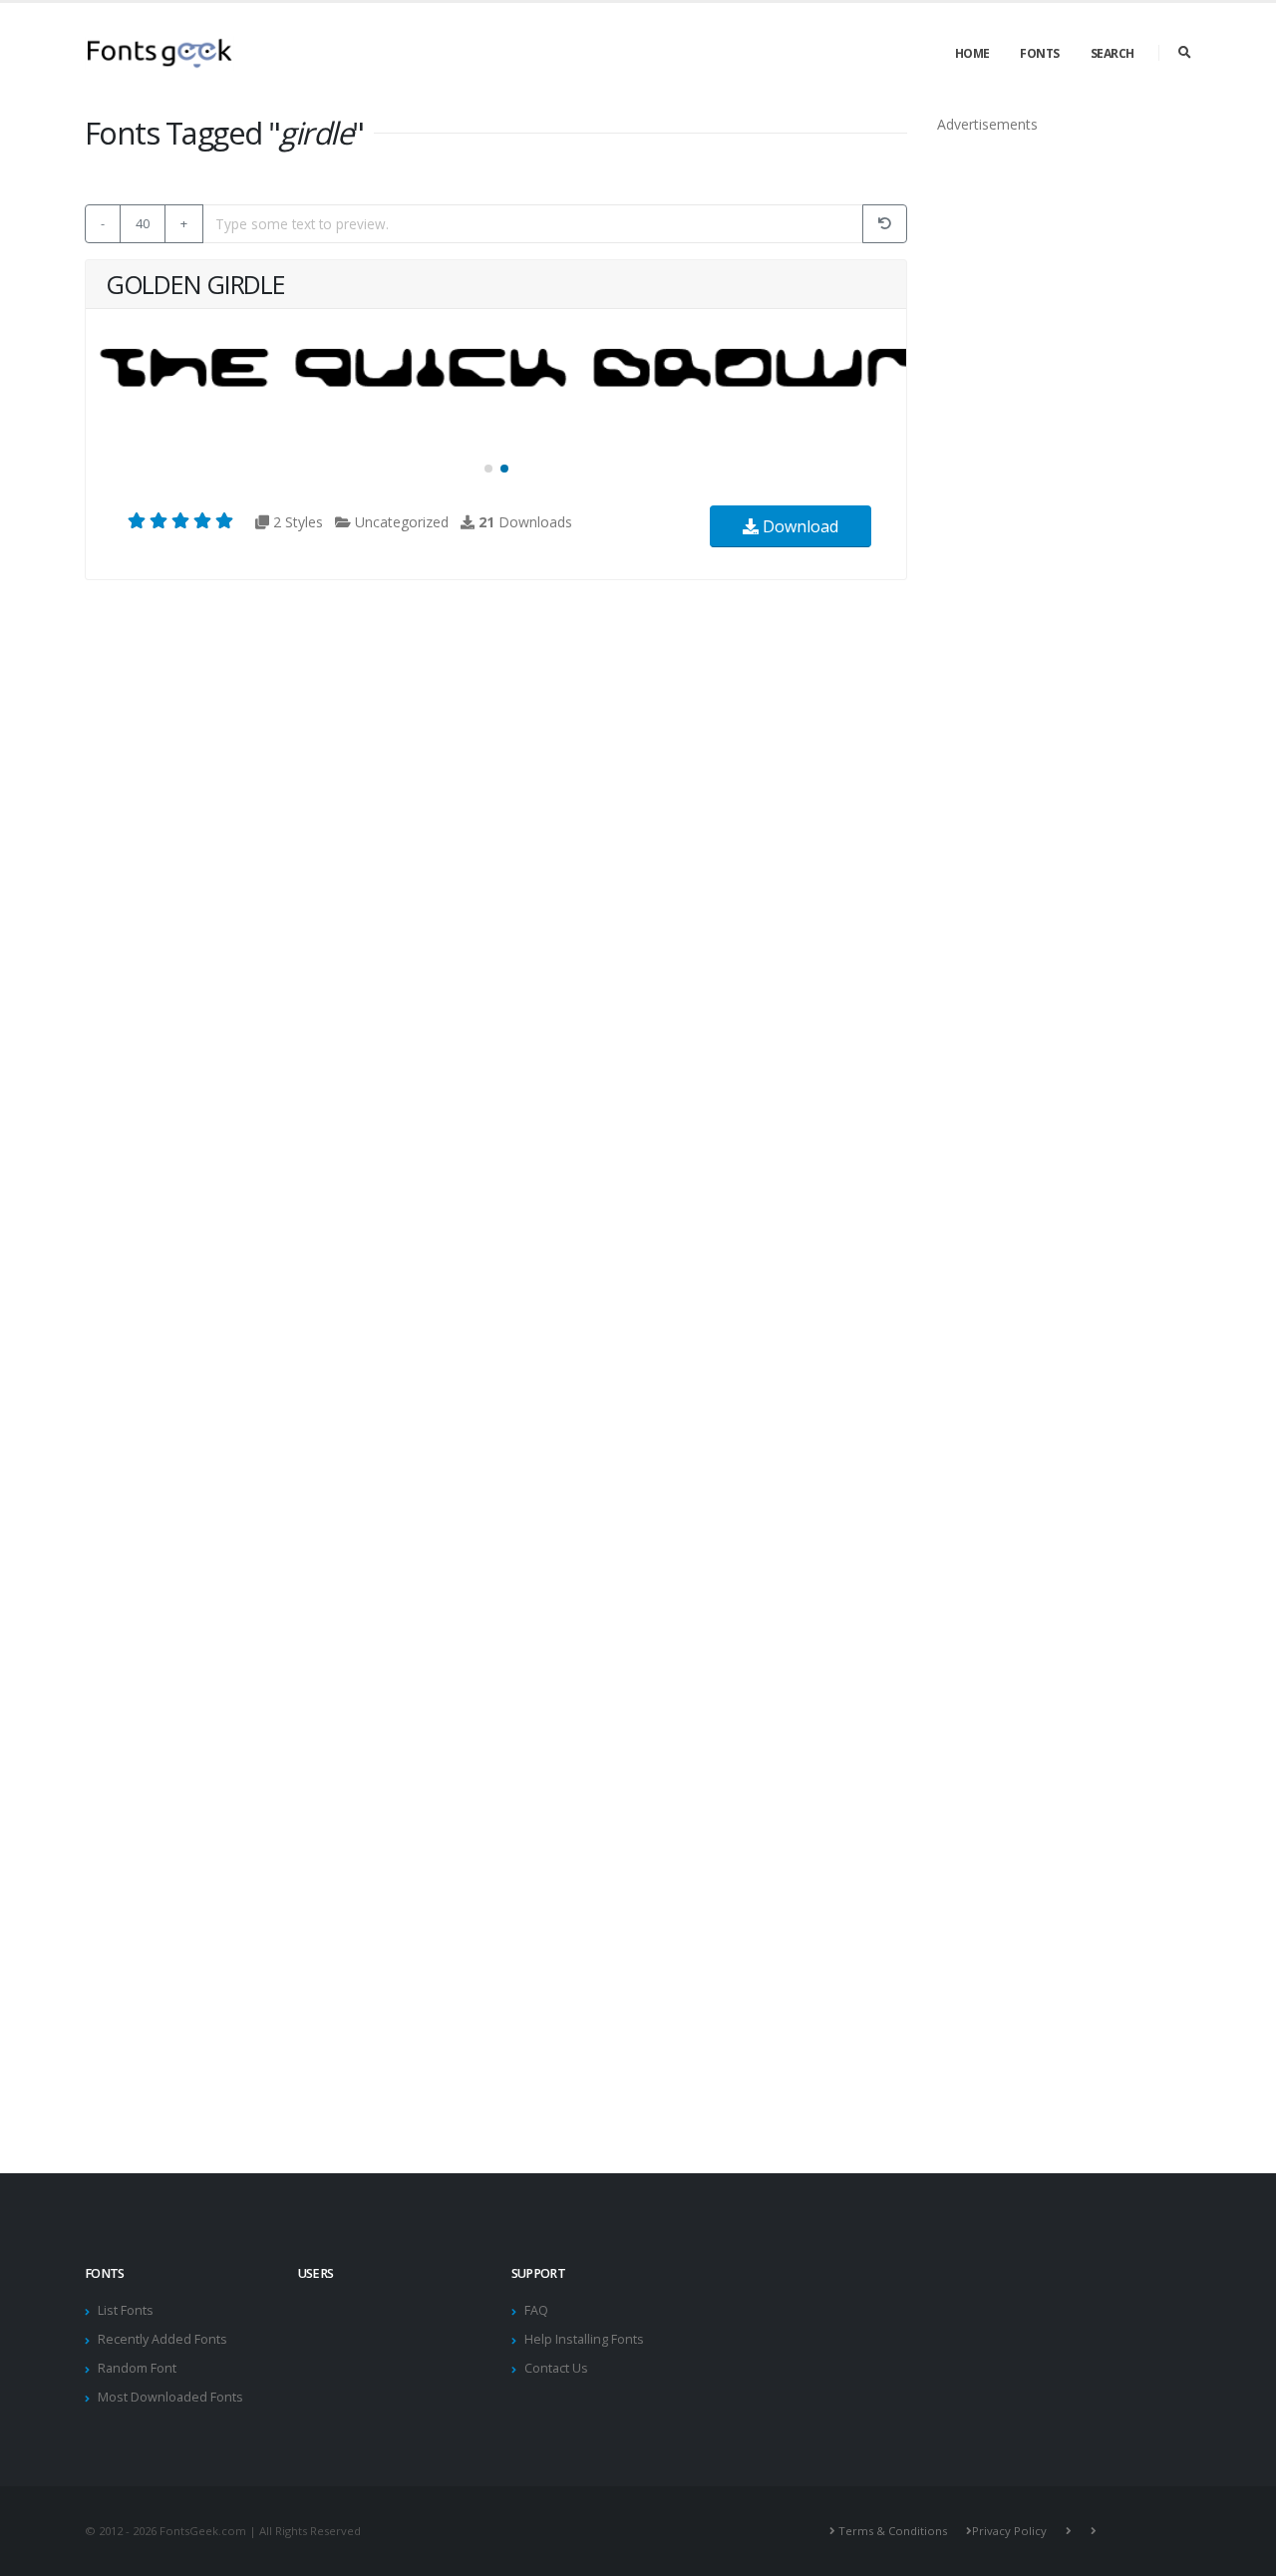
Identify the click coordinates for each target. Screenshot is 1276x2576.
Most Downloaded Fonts (170, 2397)
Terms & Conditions (893, 2531)
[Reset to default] (885, 224)
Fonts (1040, 53)
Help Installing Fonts (584, 2339)
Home (972, 53)
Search (1113, 53)
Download (798, 526)
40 (143, 223)
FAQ (536, 2310)
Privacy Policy (1009, 2531)
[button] (488, 469)
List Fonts (126, 2310)
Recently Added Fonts (162, 2339)
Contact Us (556, 2368)
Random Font (137, 2368)
